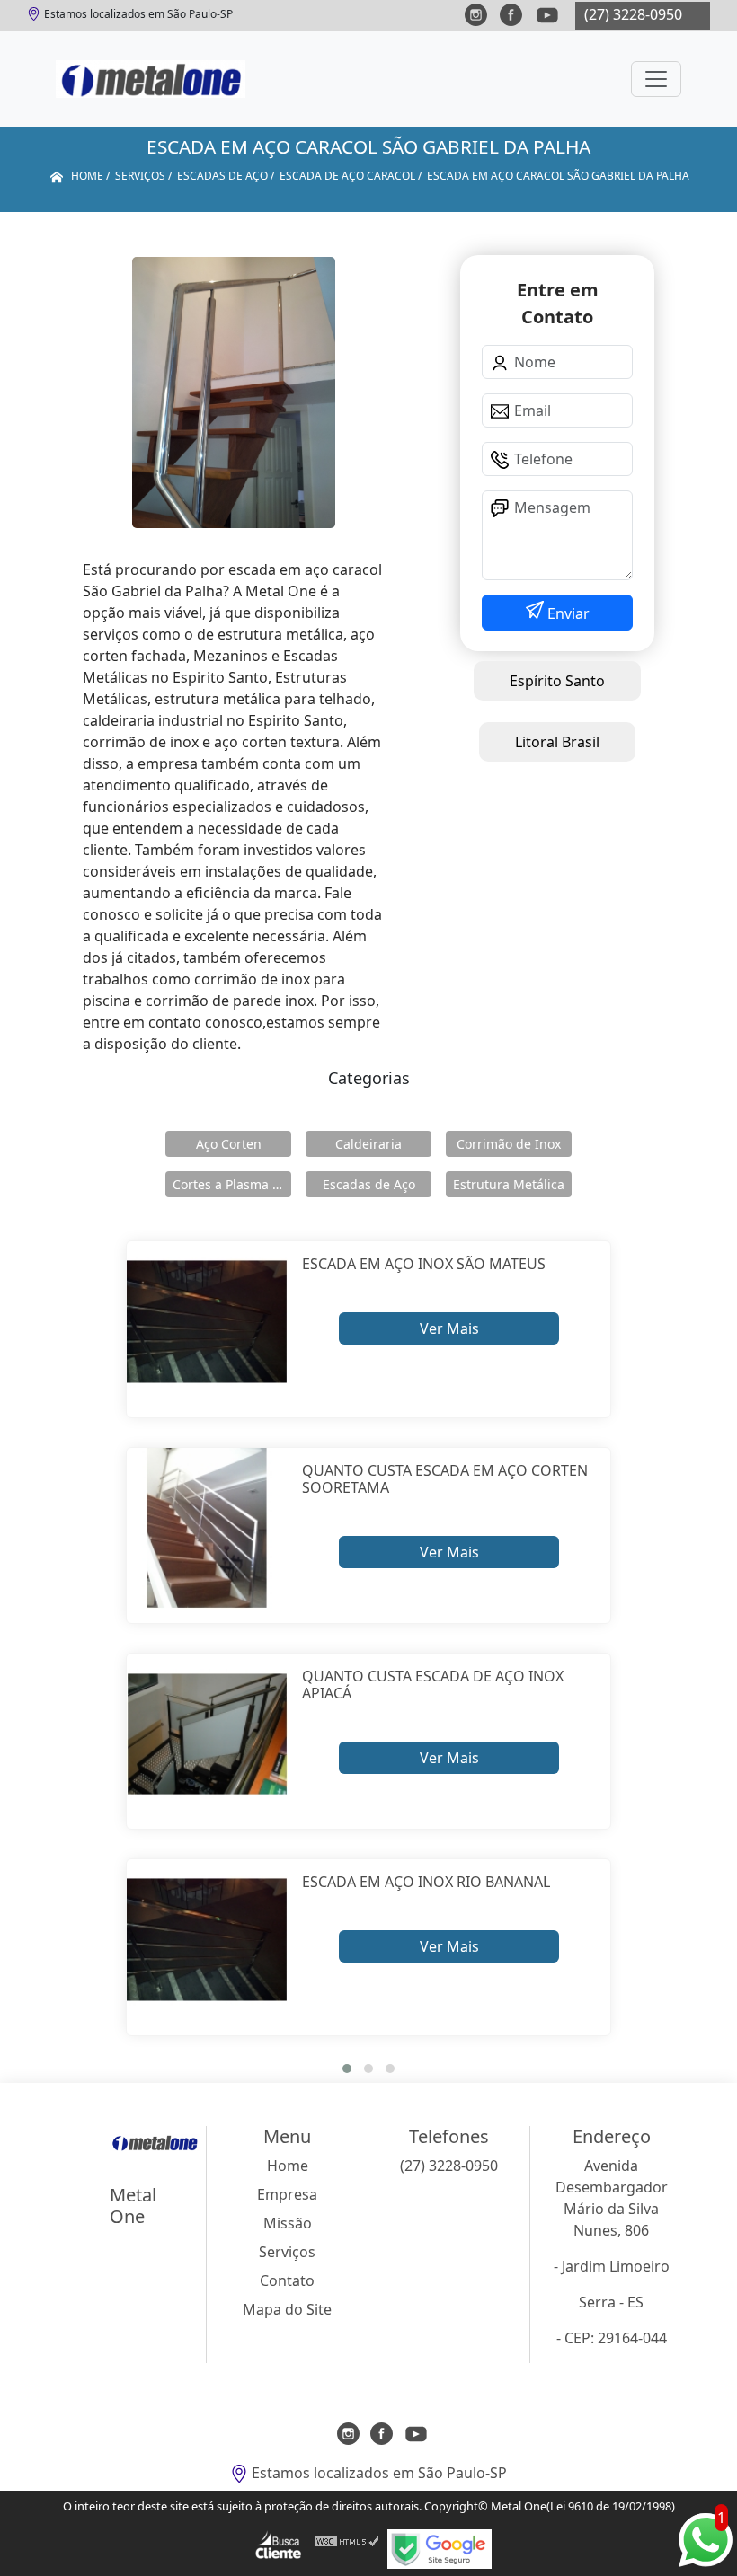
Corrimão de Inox (509, 1144)
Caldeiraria (368, 1144)
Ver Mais (449, 1328)
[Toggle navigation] (656, 79)
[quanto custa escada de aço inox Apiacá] (207, 1734)
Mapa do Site (287, 2309)
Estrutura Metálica (509, 1184)
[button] (347, 2069)
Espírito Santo (557, 681)
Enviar (567, 613)
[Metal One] (151, 79)
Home (288, 2166)
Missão (288, 2223)
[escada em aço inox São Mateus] (207, 1322)
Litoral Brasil (557, 742)
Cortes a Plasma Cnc (232, 1184)
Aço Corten (229, 1144)
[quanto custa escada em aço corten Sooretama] (207, 1528)
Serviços (287, 2252)
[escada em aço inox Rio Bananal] (207, 1940)
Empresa (287, 2194)
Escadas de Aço (369, 1184)
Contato (287, 2280)
